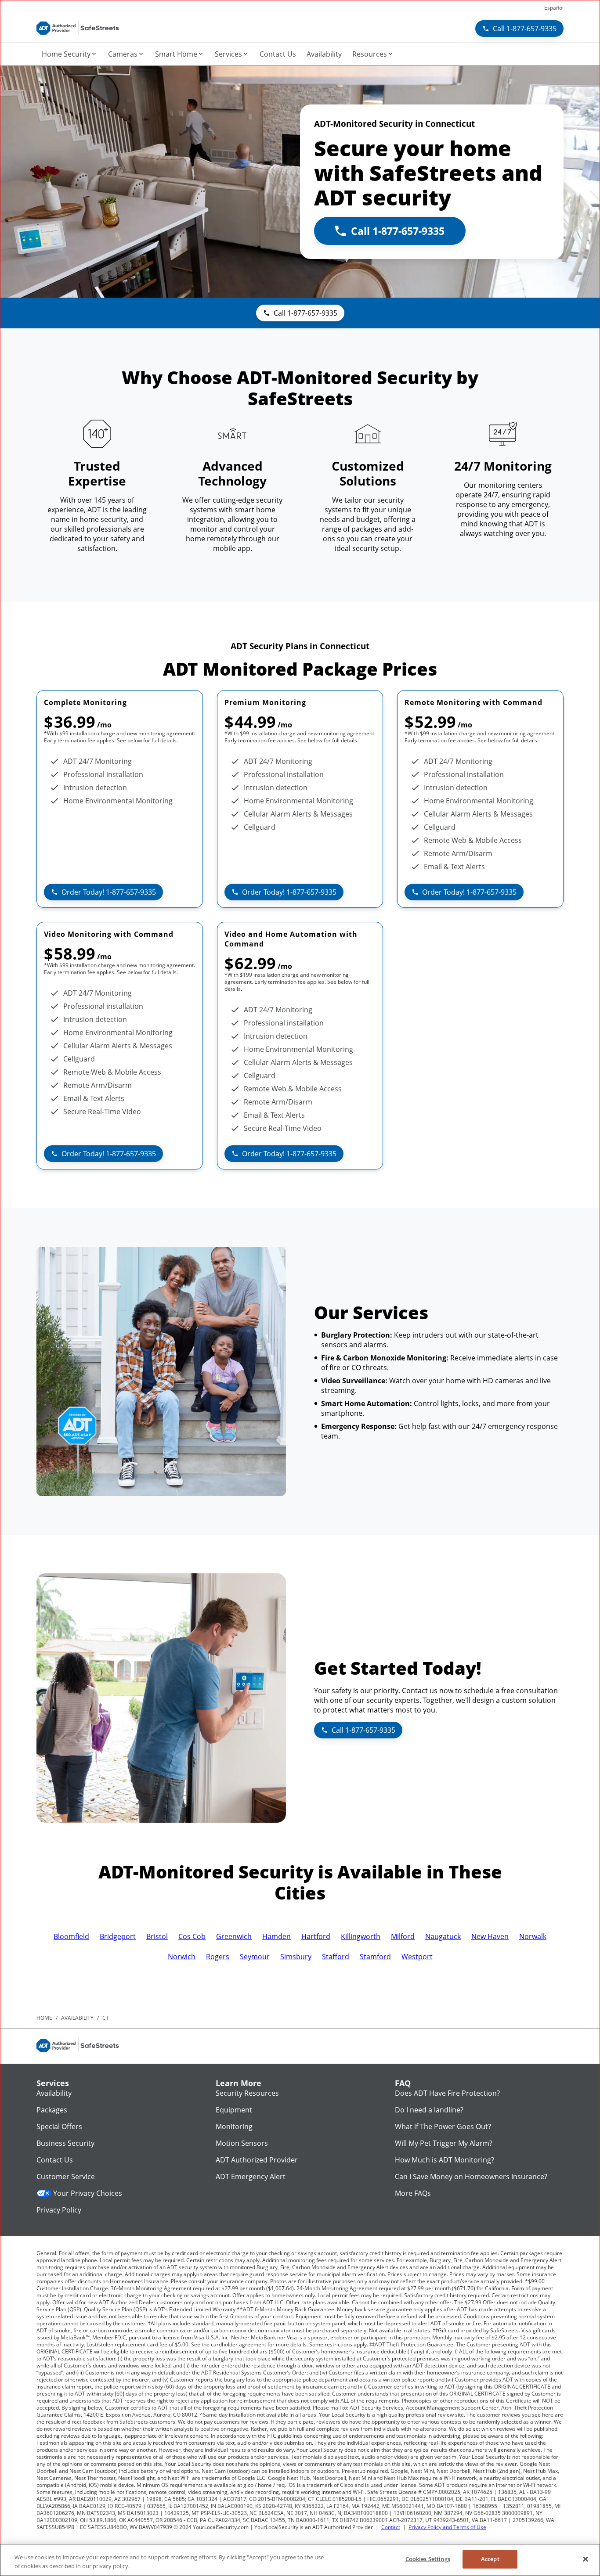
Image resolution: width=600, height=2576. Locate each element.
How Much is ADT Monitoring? (445, 2160)
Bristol (157, 1936)
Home (44, 2018)
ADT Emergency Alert (251, 2177)
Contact (391, 2527)
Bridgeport (118, 1936)
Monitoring (234, 2126)
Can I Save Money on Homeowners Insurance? (471, 2177)
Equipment (234, 2110)
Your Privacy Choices (88, 2193)
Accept (490, 2559)
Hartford (316, 1936)
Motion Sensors (242, 2143)
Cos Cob (192, 1936)
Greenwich (234, 1936)
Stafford (336, 1957)
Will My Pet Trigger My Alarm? (444, 2143)
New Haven (490, 1936)
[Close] (586, 2559)
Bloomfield (71, 1936)
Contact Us (55, 2160)
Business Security (65, 2143)
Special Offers (59, 2126)
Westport (417, 1957)
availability (77, 2018)
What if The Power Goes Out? (443, 2126)
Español (554, 8)
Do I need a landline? (429, 2110)
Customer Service (66, 2177)
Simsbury (296, 1957)
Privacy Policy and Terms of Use (447, 2527)
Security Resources (247, 2093)
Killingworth (361, 1936)
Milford (403, 1936)
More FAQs (413, 2193)
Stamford (375, 1957)
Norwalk (533, 1936)
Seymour (255, 1957)
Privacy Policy (59, 2210)
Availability (54, 2093)
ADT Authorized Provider (257, 2160)
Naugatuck (443, 1936)
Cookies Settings (428, 2559)
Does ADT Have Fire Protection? (447, 2093)
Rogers (218, 1957)
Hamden (277, 1936)
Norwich (182, 1957)
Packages (52, 2110)
